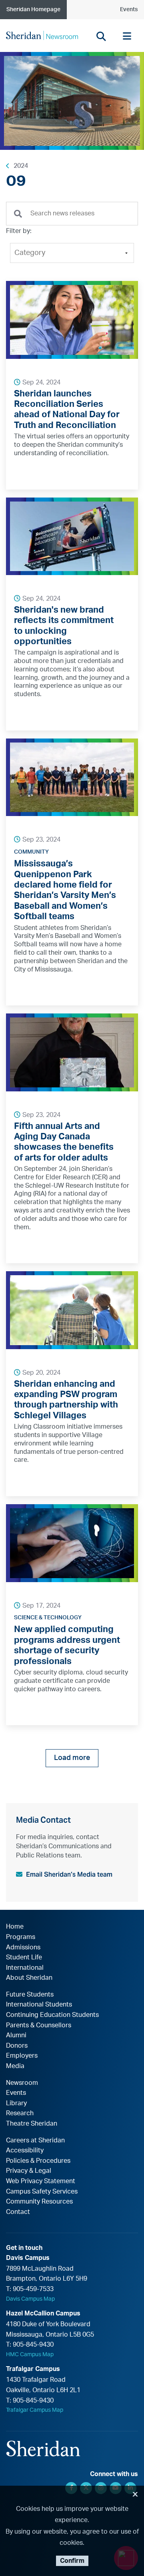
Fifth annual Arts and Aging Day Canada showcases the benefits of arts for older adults (64, 1142)
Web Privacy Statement (41, 2181)
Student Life (24, 1957)
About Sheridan (29, 1978)
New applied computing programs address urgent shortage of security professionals (67, 1645)
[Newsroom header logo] (42, 35)
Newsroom (22, 2083)
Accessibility (25, 2150)
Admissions (23, 1947)
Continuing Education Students (52, 2015)
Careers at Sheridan (35, 2140)
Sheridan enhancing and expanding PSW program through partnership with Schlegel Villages (66, 1400)
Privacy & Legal (29, 2171)
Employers (22, 2056)
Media (15, 2066)
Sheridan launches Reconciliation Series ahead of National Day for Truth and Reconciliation (67, 409)
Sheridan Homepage (33, 10)
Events (129, 10)
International (25, 1968)
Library (16, 2103)
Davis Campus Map (30, 2299)
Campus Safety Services (42, 2192)
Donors (17, 2046)
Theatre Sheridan (32, 2124)
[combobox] (72, 214)
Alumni (16, 2035)
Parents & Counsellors (39, 2025)
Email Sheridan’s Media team (69, 1874)
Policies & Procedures (38, 2161)
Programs (21, 1937)
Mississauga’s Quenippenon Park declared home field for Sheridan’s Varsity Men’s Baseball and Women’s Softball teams (65, 890)
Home (15, 1927)
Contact (18, 2212)
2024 (21, 166)
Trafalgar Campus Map (35, 2410)
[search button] (101, 36)
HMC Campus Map (30, 2355)
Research (20, 2113)
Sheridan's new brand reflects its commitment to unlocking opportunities (64, 626)
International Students (39, 2005)
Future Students (30, 1995)
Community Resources (39, 2202)
